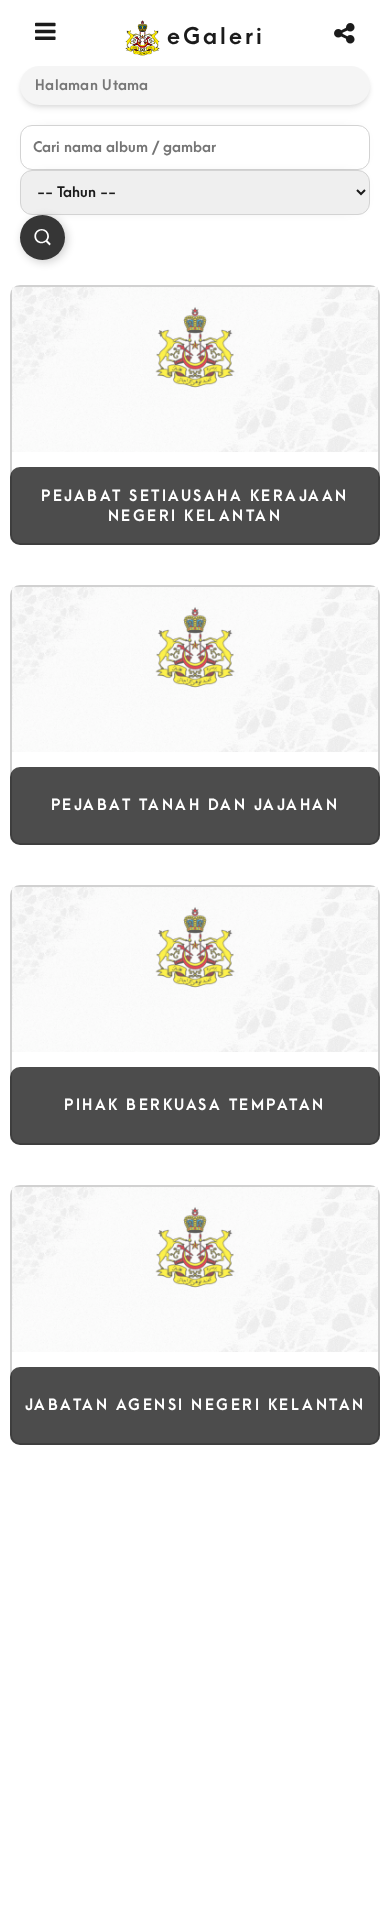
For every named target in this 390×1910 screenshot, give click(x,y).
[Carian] (42, 237)
